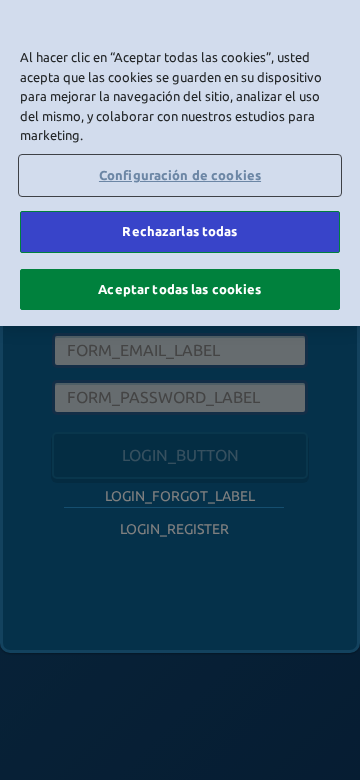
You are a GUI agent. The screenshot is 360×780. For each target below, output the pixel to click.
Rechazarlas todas (179, 231)
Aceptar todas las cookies (179, 289)
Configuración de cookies (180, 175)
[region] (180, 163)
